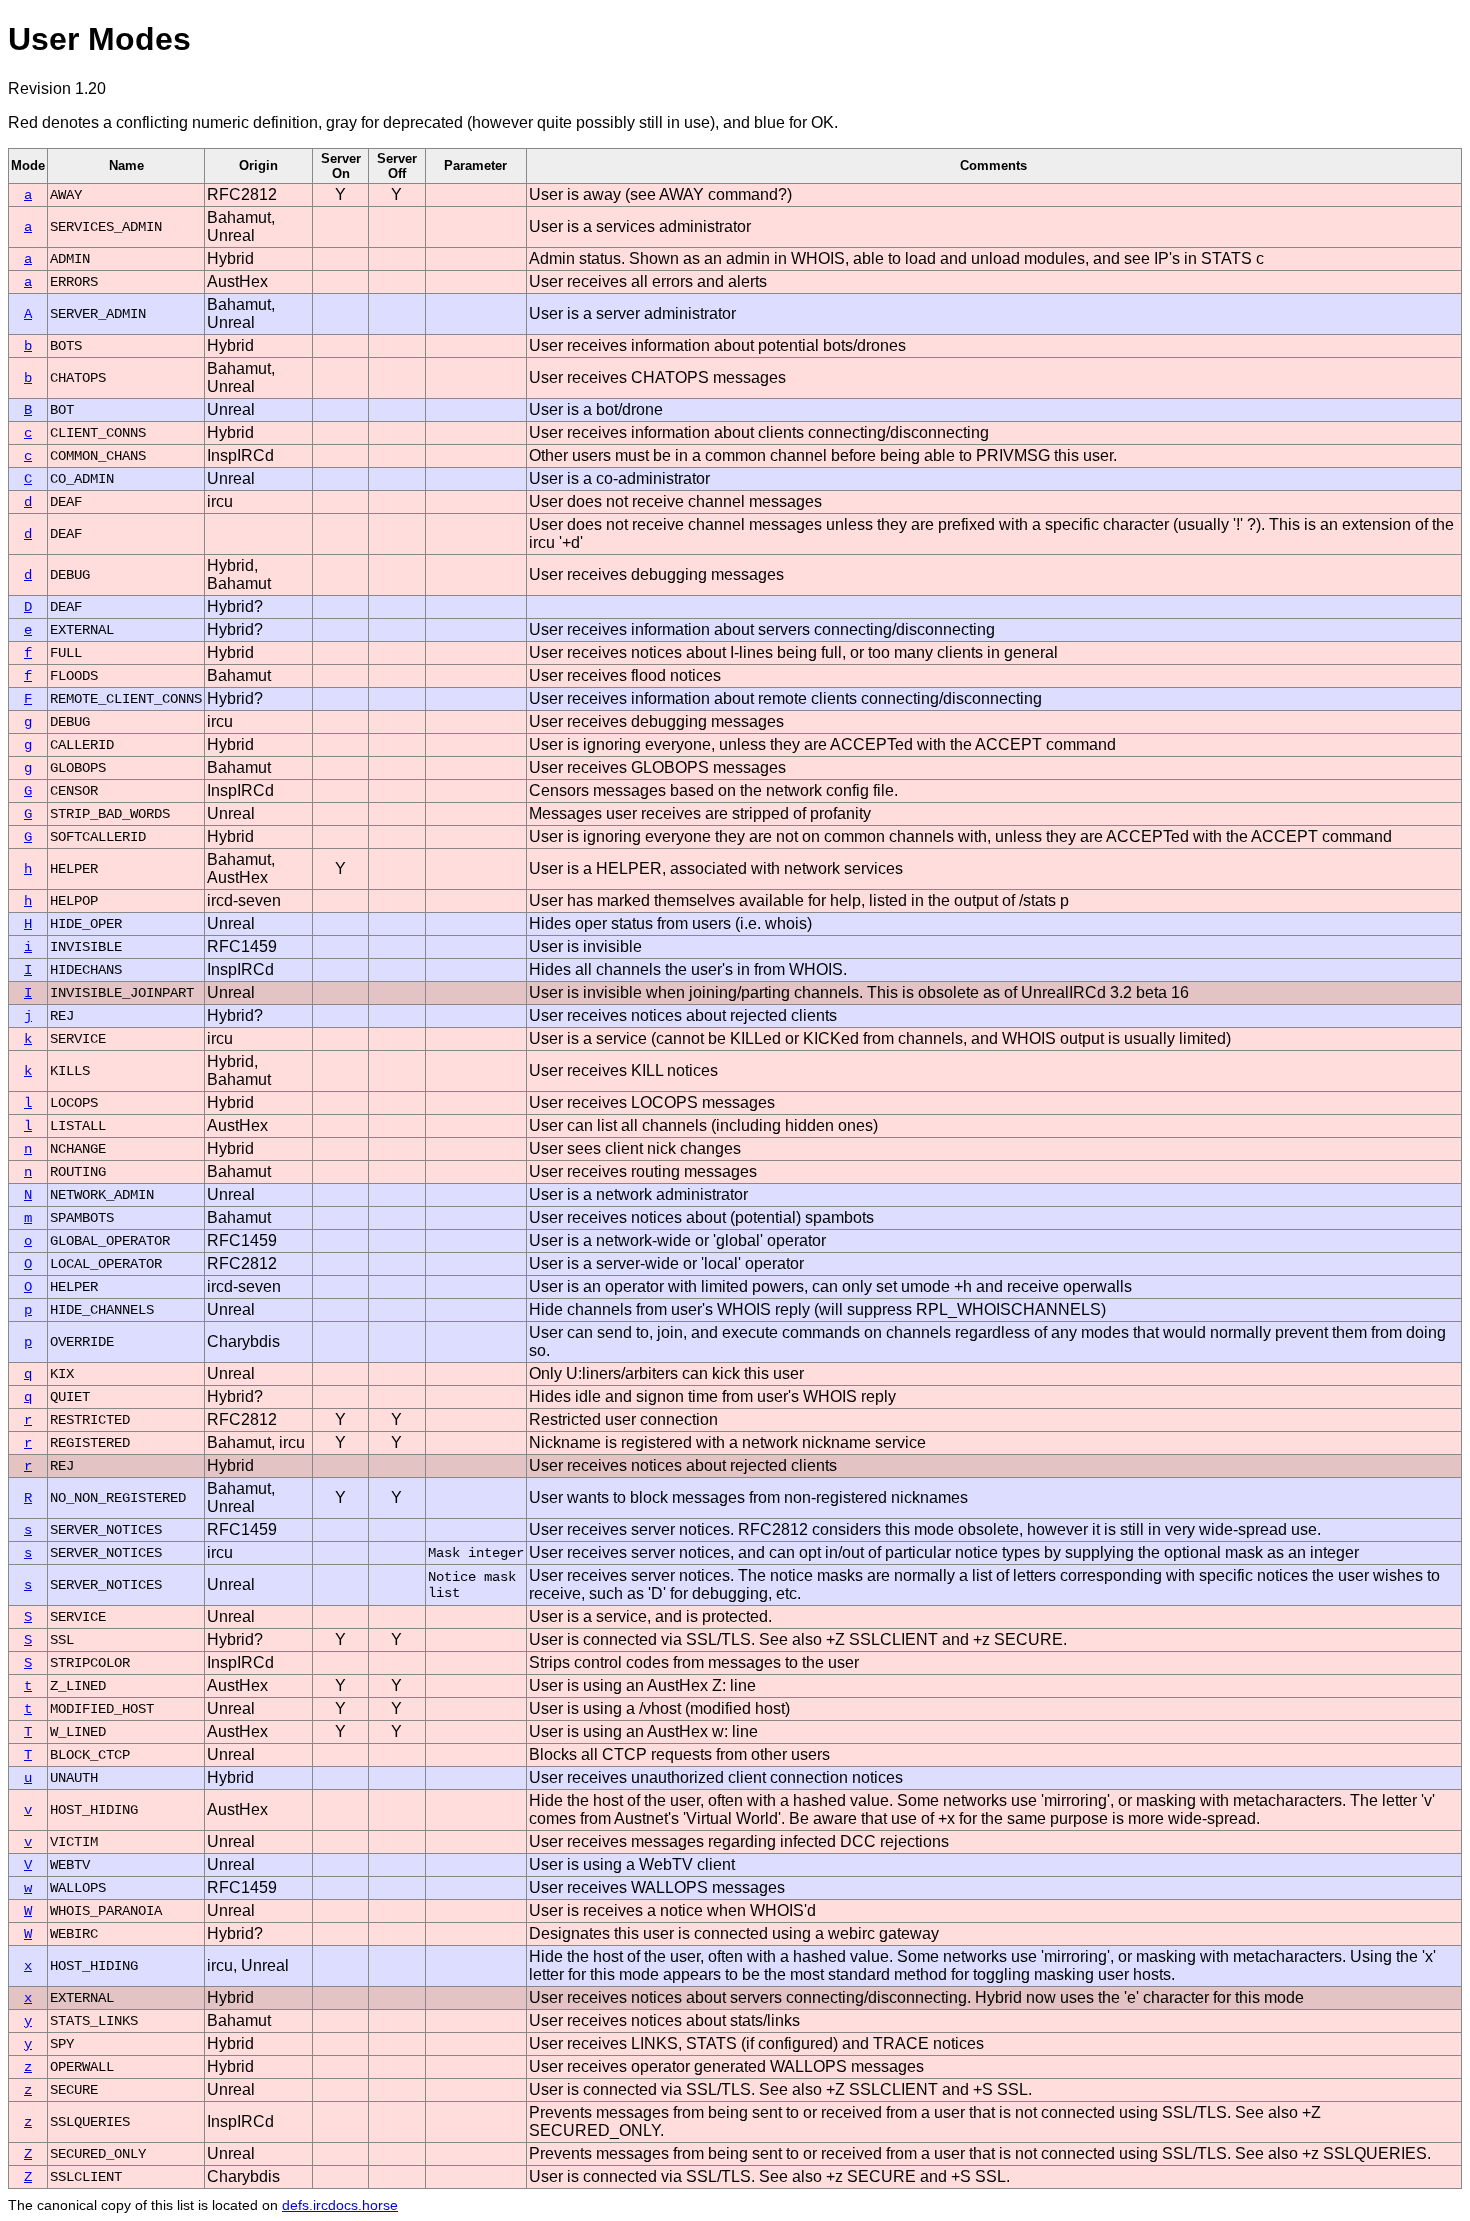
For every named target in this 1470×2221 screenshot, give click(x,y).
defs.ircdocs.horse (340, 2205)
